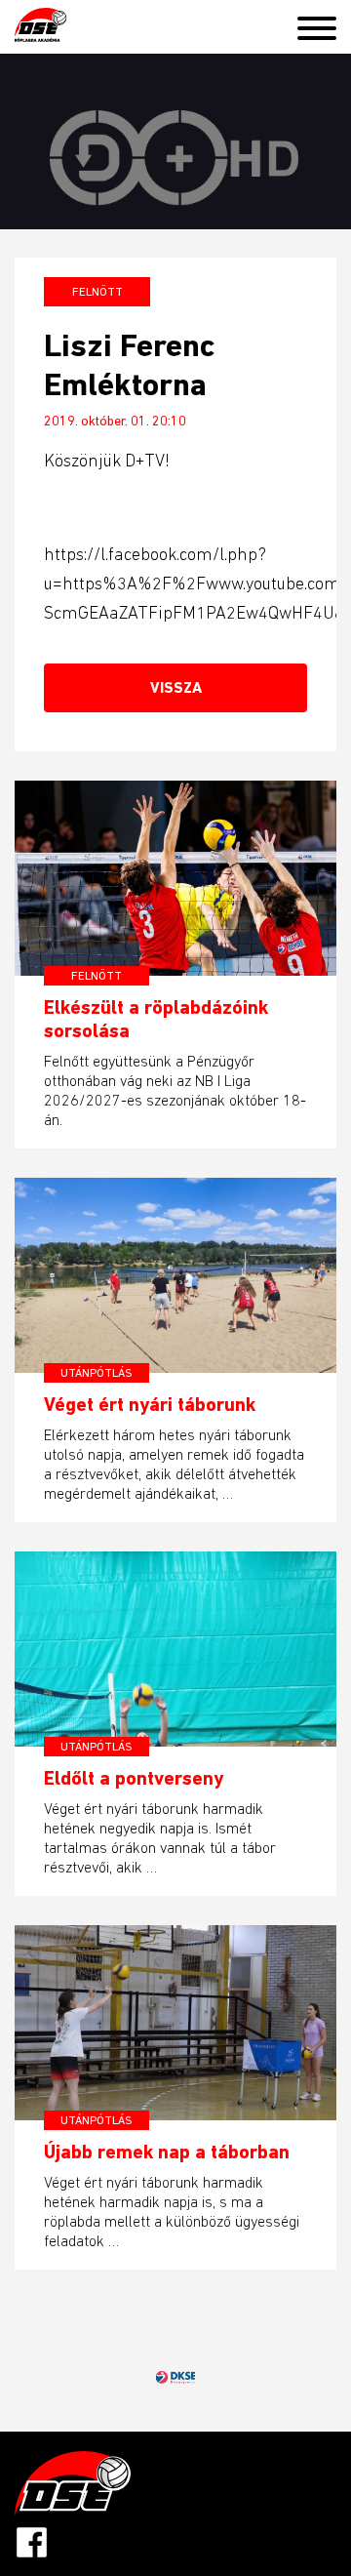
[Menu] (324, 24)
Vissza (176, 687)
